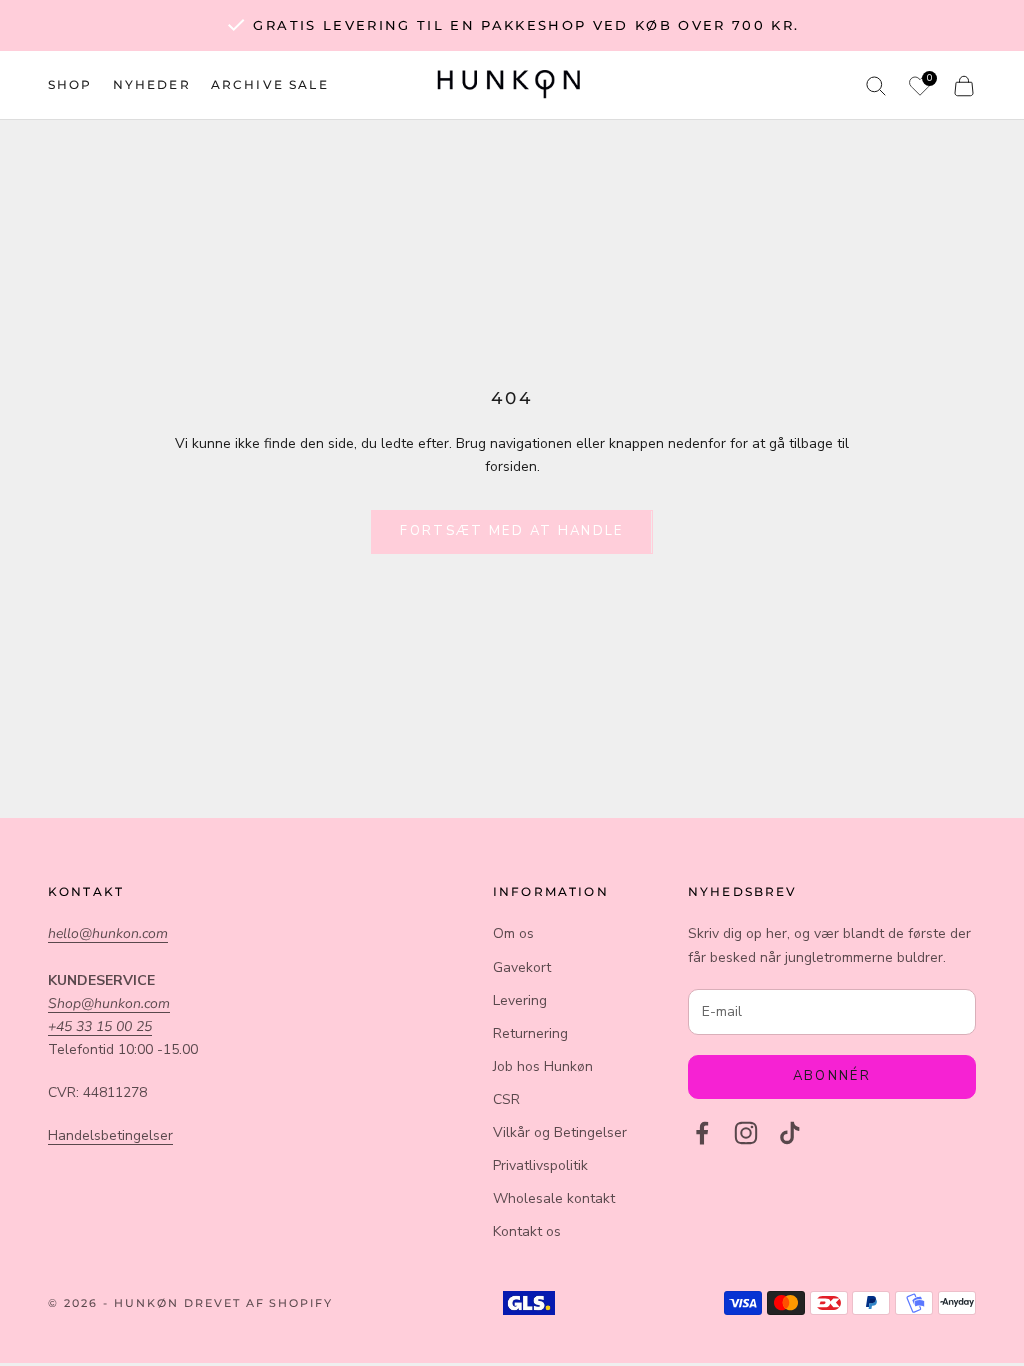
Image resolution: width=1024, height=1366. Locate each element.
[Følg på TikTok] (790, 1133)
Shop (70, 84)
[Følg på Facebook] (702, 1133)
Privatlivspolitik (540, 1165)
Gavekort (522, 967)
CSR (506, 1099)
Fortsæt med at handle (511, 531)
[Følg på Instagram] (746, 1133)
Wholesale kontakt (554, 1198)
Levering (520, 1000)
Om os (513, 933)
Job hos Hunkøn (543, 1066)
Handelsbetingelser (110, 1135)
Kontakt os (527, 1231)
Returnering (530, 1033)
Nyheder (152, 84)
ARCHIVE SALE (270, 84)
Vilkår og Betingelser (560, 1132)
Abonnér (832, 1076)
